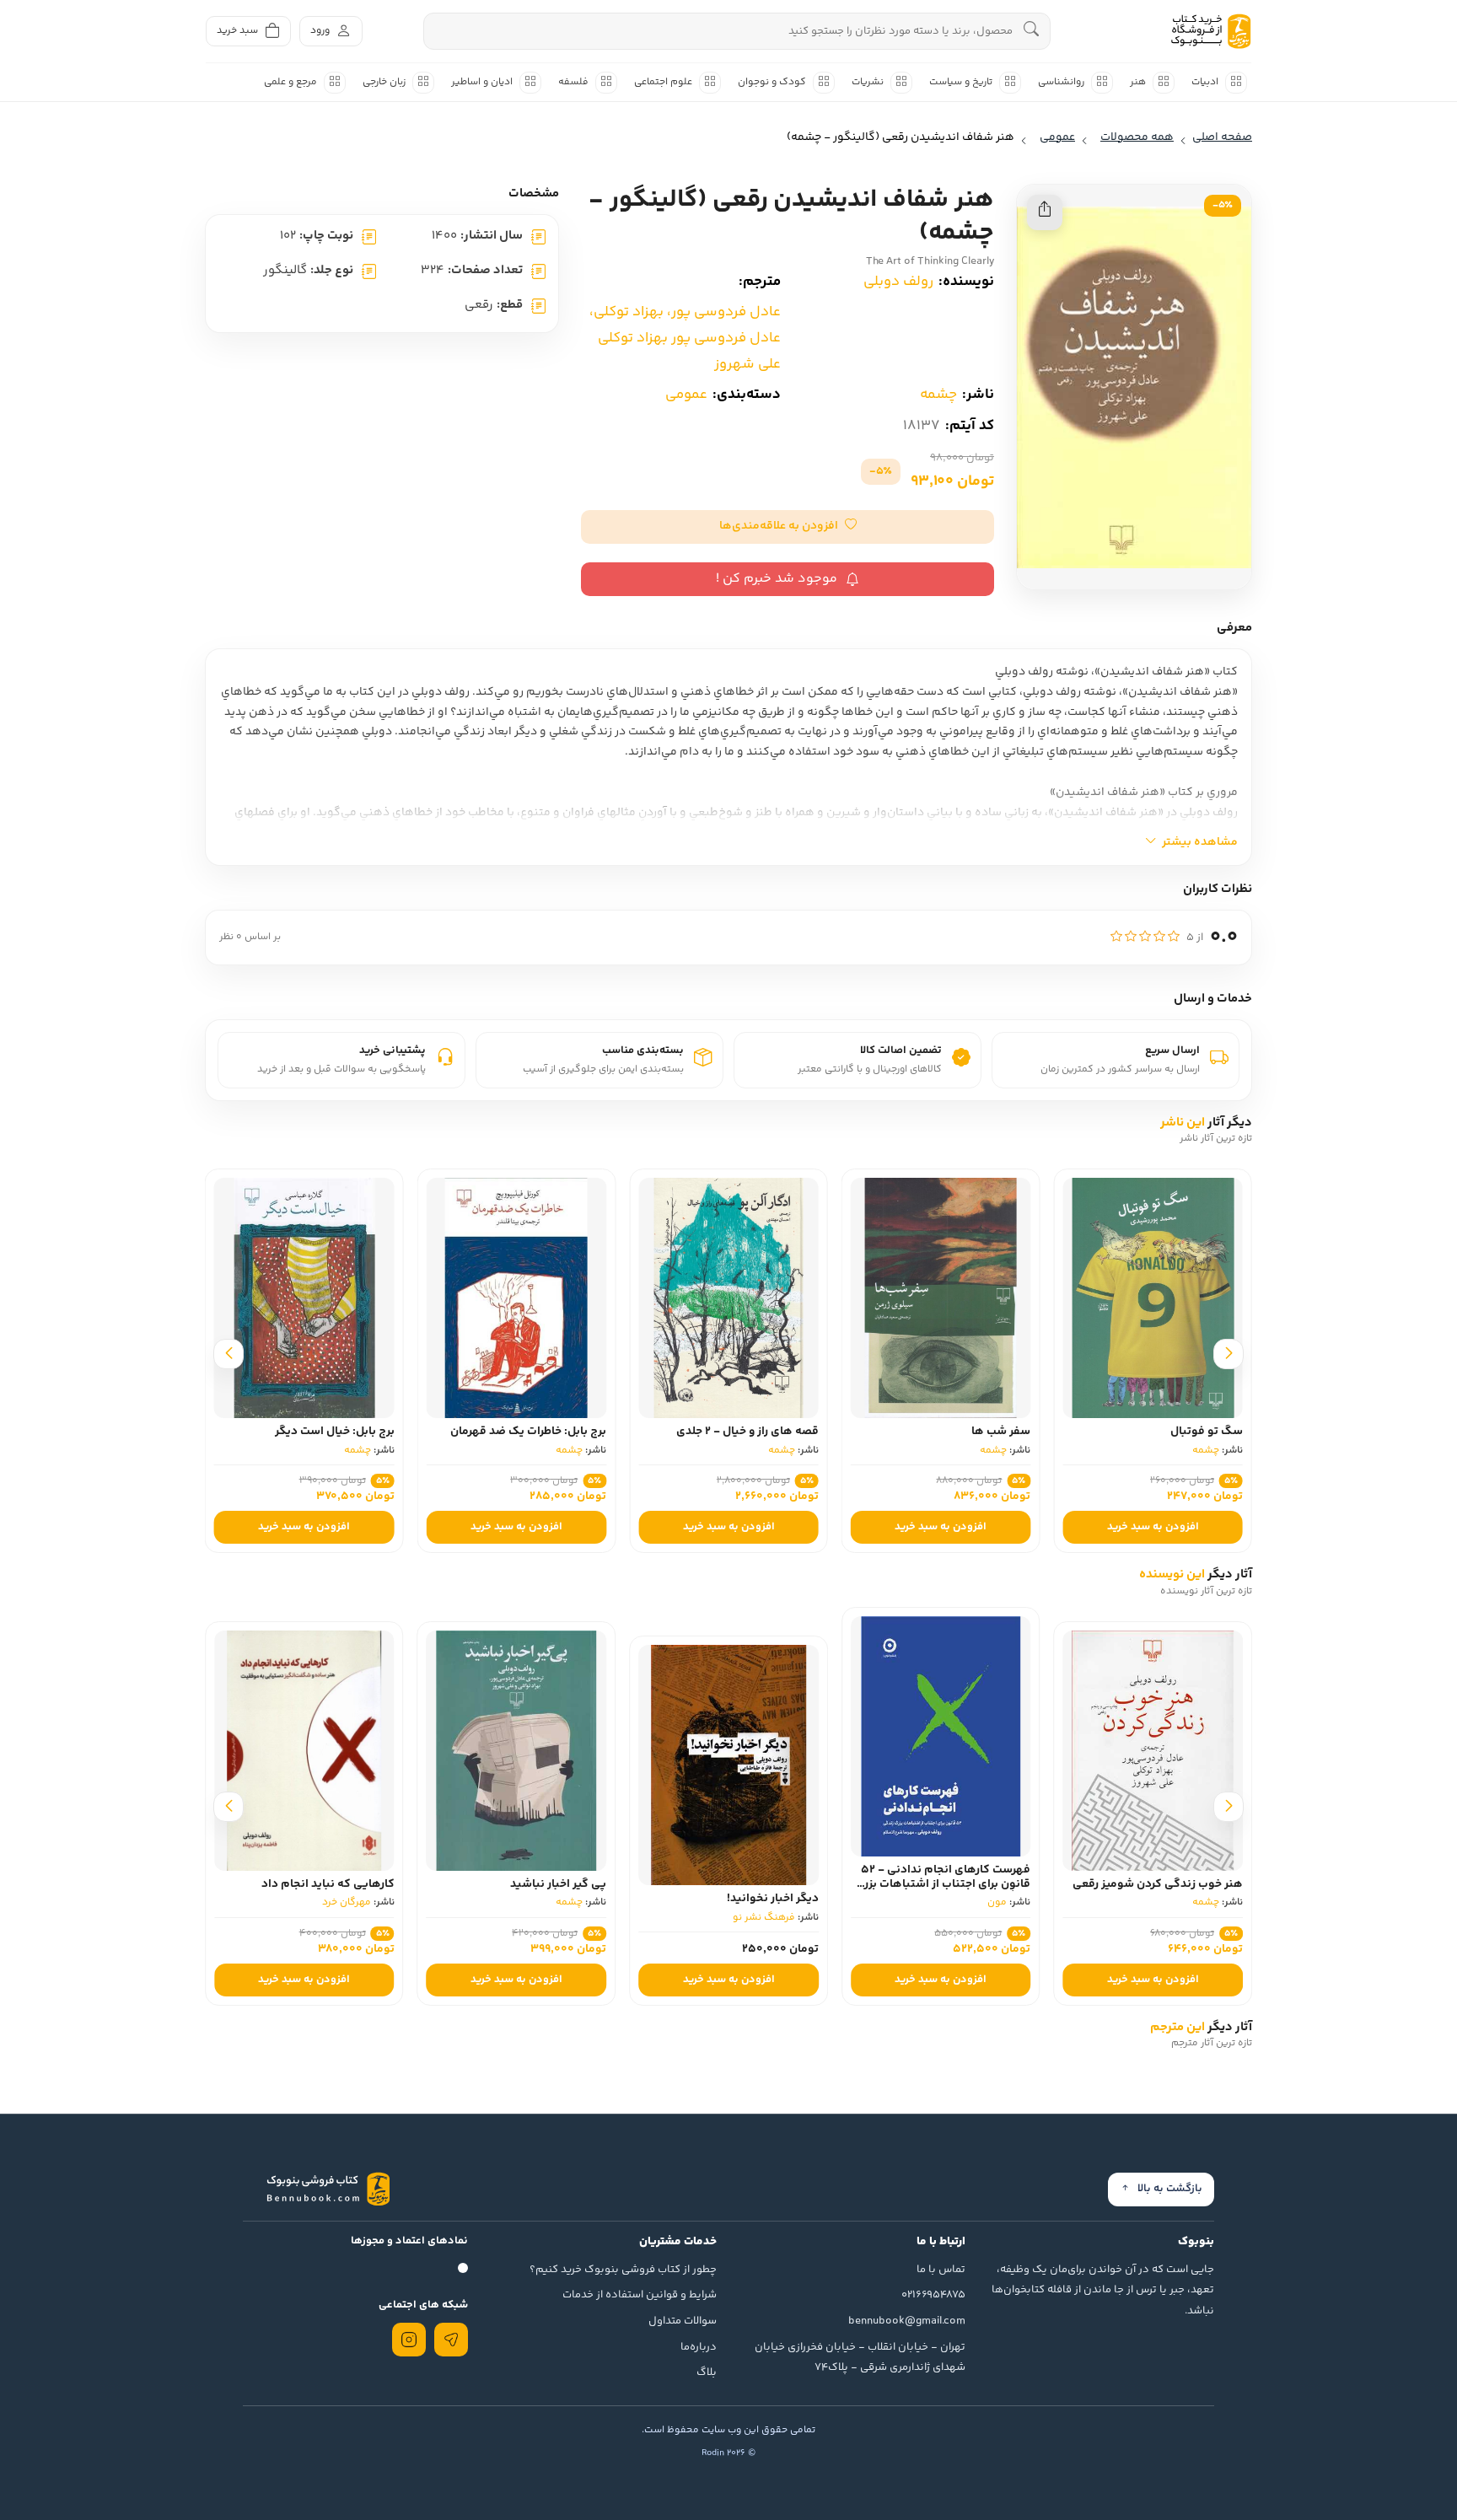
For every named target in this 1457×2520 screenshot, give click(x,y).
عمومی (686, 395)
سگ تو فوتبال (1207, 1432)
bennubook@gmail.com (907, 2321)
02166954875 (933, 2295)
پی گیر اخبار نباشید (558, 1884)
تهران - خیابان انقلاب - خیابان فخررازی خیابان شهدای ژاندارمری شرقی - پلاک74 (860, 2358)
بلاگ (707, 2372)
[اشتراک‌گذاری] (1045, 212)
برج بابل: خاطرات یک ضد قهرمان (528, 1432)
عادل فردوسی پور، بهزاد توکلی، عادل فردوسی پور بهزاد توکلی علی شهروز (685, 338)
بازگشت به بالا (1170, 2189)
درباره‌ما (699, 2347)
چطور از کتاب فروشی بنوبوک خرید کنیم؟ (623, 2270)
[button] (788, 527)
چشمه (938, 395)
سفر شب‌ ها (1001, 1432)
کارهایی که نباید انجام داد (328, 1884)
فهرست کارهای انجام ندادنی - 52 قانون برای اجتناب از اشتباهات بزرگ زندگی (943, 1884)
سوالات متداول (683, 2321)
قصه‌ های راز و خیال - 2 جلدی (747, 1432)
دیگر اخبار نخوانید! (773, 1899)
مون (997, 1902)
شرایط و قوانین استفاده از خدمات (640, 2295)
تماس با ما (941, 2270)
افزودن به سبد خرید (1153, 1527)
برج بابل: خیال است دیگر (335, 1432)
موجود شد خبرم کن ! (777, 579)
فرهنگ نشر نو (764, 1918)
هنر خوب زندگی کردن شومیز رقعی (1158, 1884)
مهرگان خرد (347, 1902)
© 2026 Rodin (728, 2453)
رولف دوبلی (898, 282)
